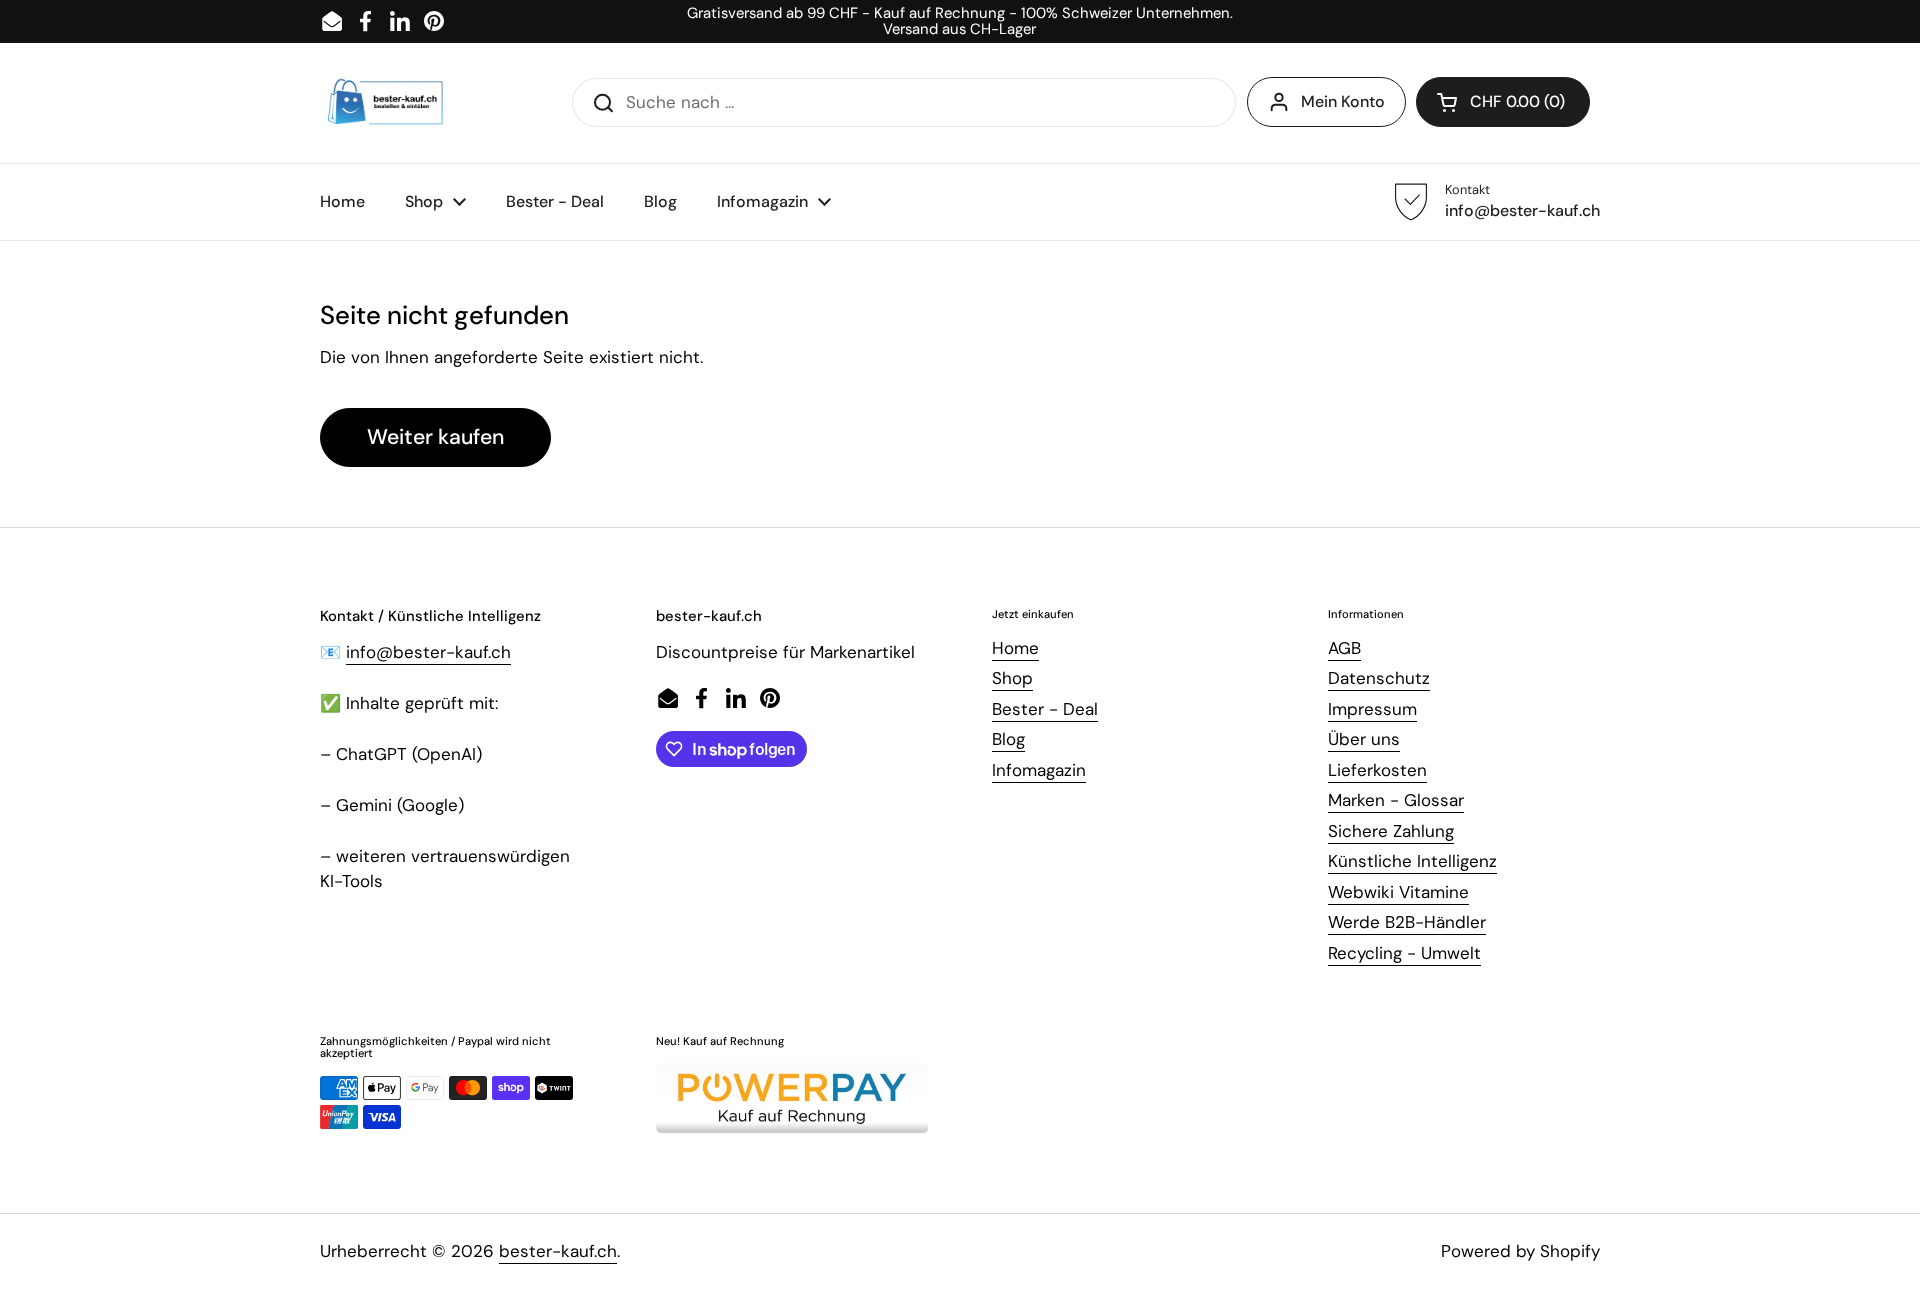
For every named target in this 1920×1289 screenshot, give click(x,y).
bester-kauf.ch (558, 1251)
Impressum (1372, 709)
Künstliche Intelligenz (1412, 861)
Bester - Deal (1045, 709)
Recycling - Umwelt (1404, 953)
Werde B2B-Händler (1407, 922)
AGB (1344, 648)
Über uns (1364, 739)
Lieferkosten (1377, 770)
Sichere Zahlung (1391, 831)
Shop (1012, 678)
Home (1015, 648)
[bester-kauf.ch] (385, 103)
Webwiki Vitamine (1398, 892)
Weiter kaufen (435, 437)
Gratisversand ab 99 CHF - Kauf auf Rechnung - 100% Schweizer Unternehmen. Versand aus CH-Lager (960, 21)
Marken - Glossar (1396, 800)
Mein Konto (1343, 101)
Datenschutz (1379, 678)
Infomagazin (1039, 770)
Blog (1008, 739)
